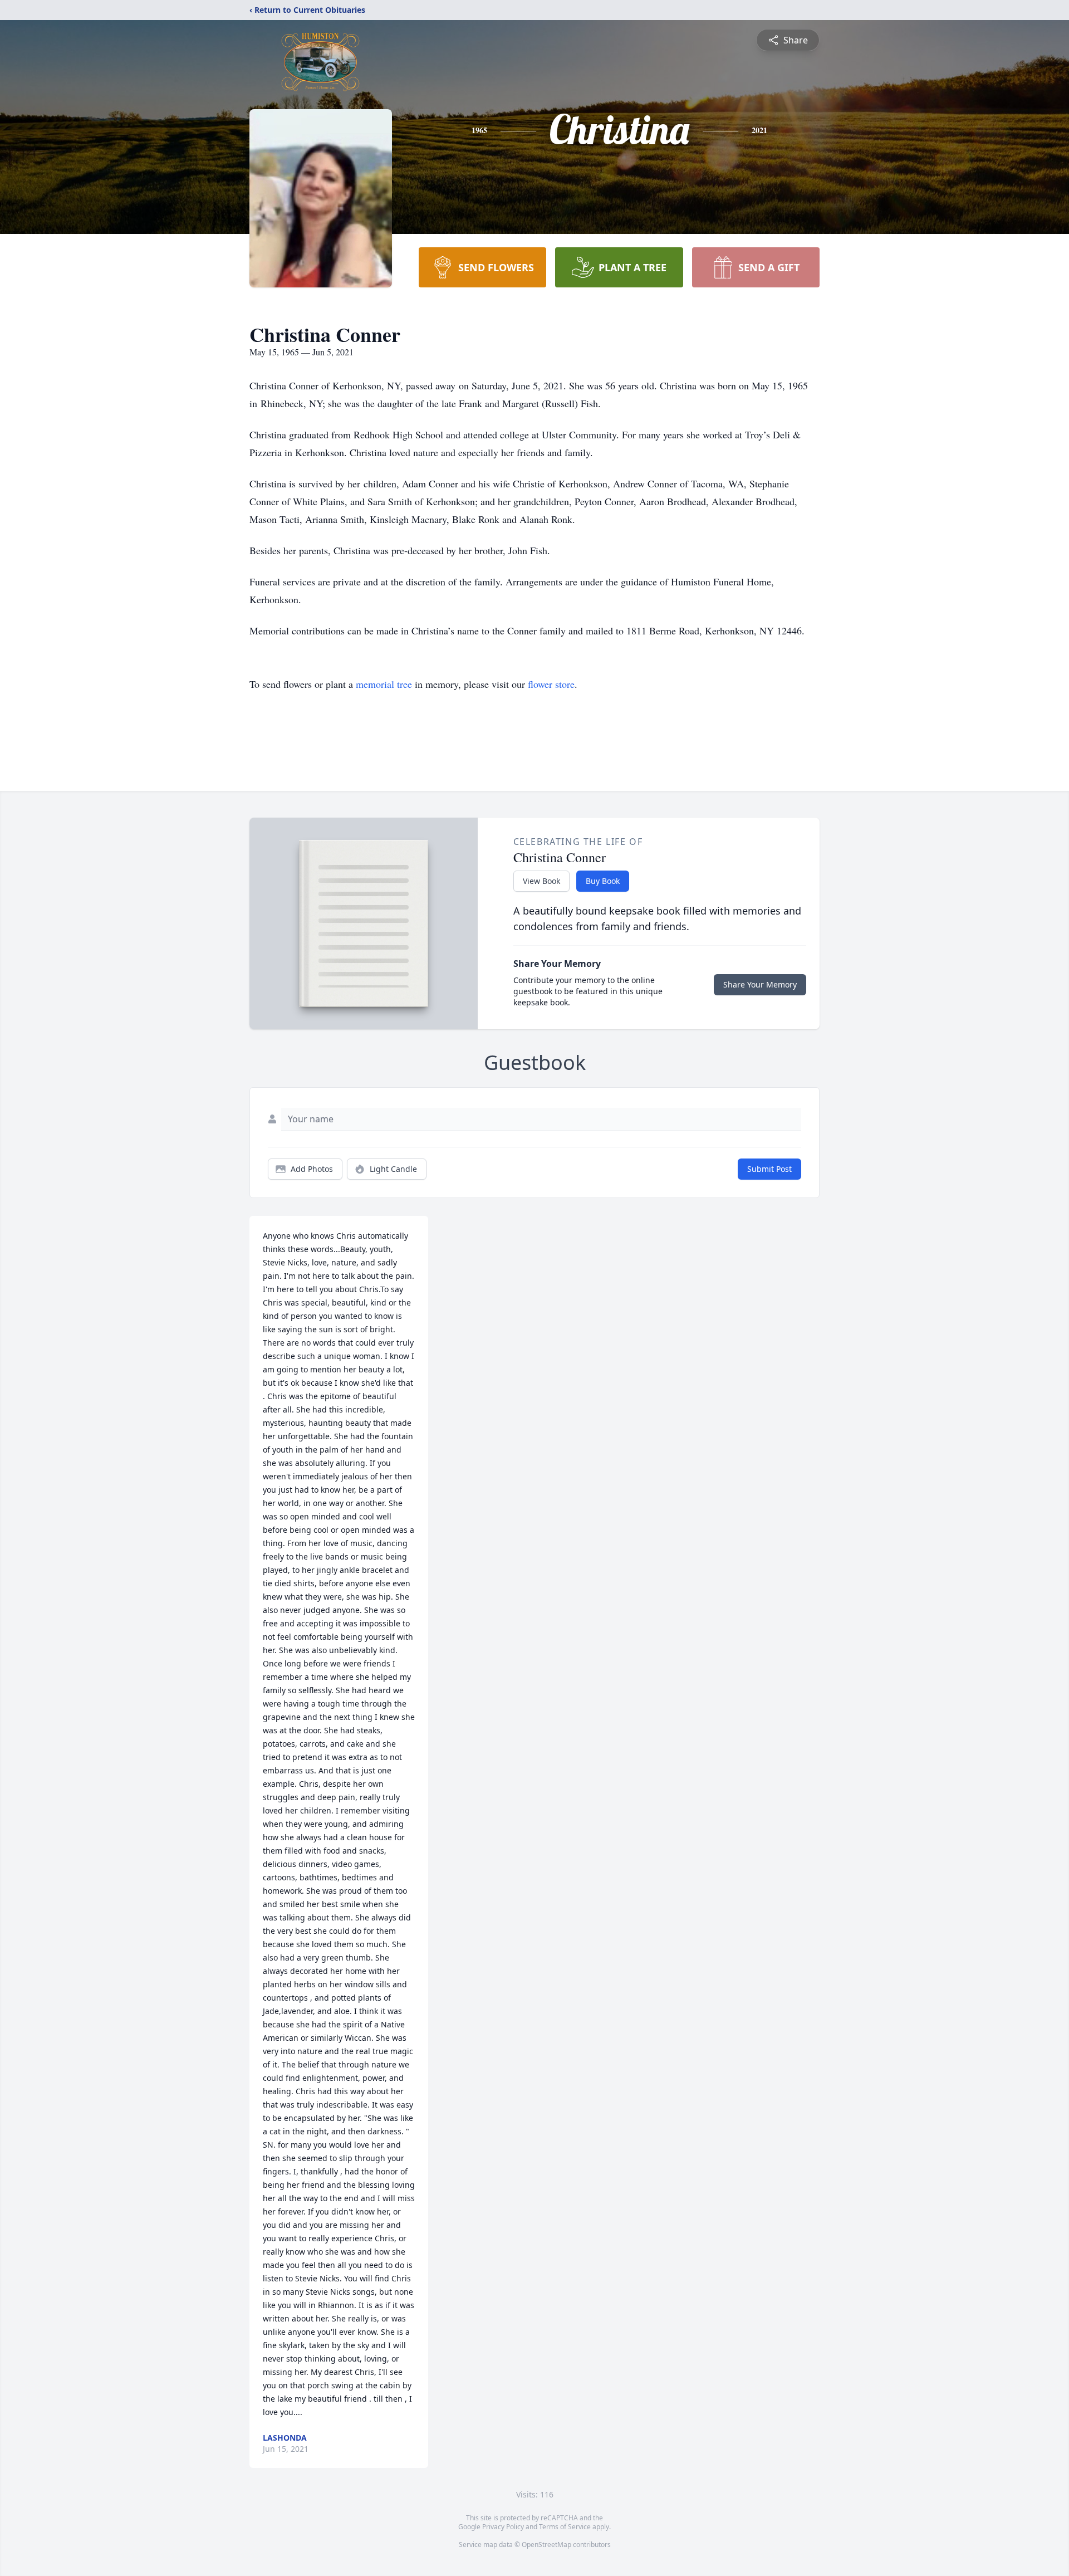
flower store (551, 684)
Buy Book (603, 881)
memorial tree (384, 684)
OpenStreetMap (546, 2545)
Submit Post (769, 1169)
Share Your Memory (760, 984)
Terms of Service (565, 2527)
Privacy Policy (503, 2527)
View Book (541, 881)
